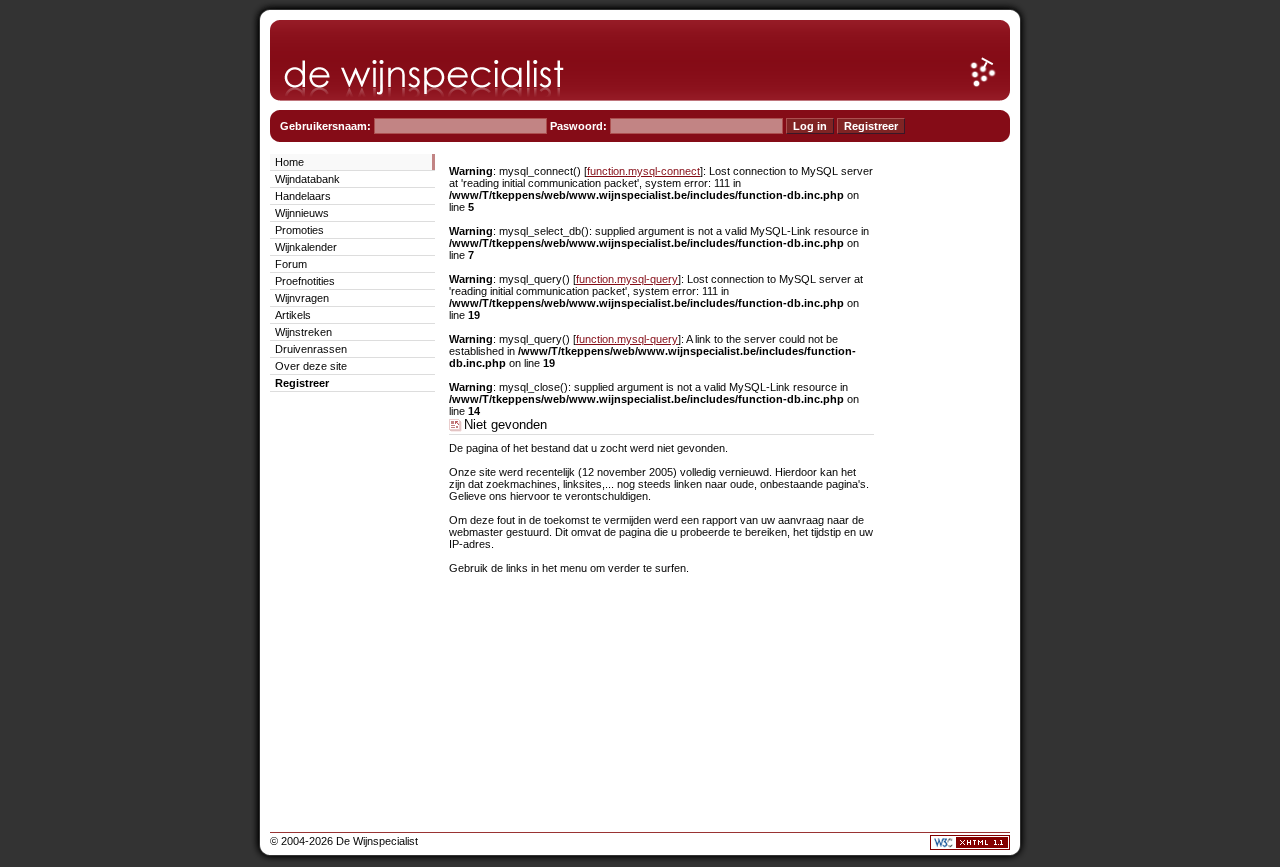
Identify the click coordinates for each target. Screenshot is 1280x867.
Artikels (293, 315)
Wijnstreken (303, 332)
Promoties (299, 230)
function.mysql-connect (643, 171)
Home (289, 162)
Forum (291, 264)
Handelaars (303, 196)
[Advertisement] (950, 452)
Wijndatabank (307, 179)
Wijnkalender (306, 247)
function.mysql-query (627, 279)
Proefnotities (305, 281)
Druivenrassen (311, 349)
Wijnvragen (302, 298)
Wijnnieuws (302, 213)
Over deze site (311, 366)
